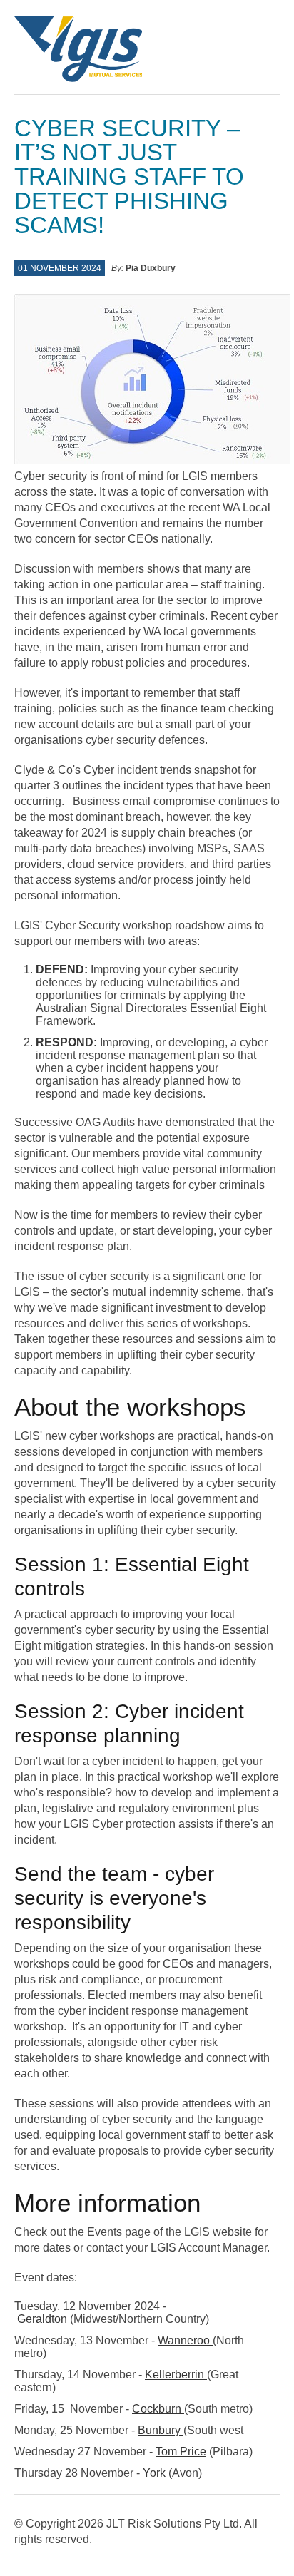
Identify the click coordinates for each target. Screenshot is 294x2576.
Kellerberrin (176, 2375)
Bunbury (161, 2430)
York (156, 2473)
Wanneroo (185, 2340)
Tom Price (181, 2452)
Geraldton (44, 2319)
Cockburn (158, 2409)
